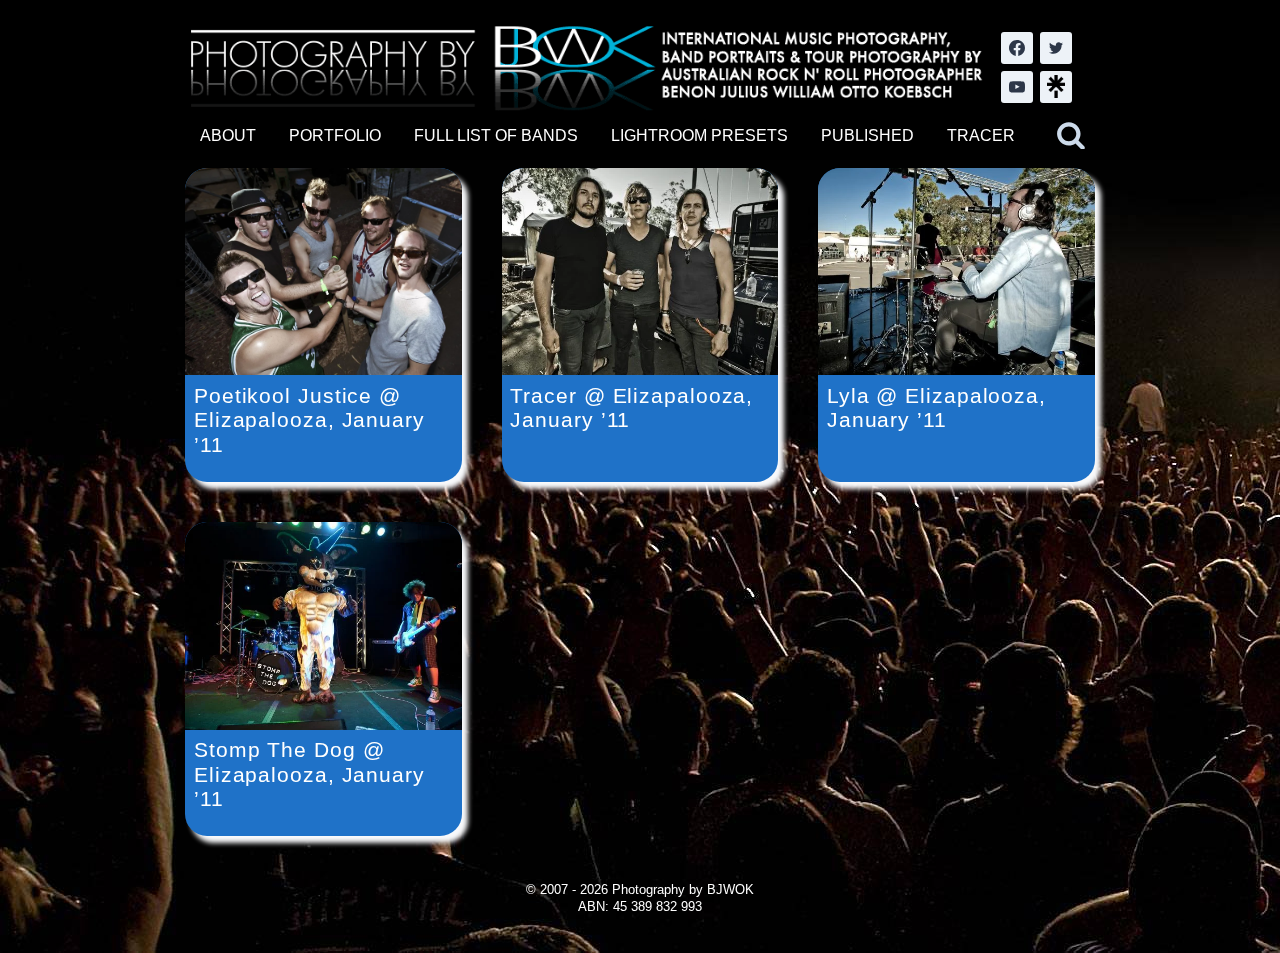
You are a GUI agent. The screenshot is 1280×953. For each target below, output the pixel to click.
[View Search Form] (1071, 136)
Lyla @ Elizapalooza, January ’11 (936, 408)
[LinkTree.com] (1056, 87)
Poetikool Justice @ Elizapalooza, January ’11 (309, 420)
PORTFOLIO (335, 135)
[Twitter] (1056, 48)
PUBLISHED (867, 135)
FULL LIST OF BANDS (496, 135)
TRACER (981, 135)
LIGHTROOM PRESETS (699, 135)
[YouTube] (1017, 87)
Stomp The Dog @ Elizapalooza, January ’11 (309, 774)
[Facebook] (1017, 48)
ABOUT (228, 135)
